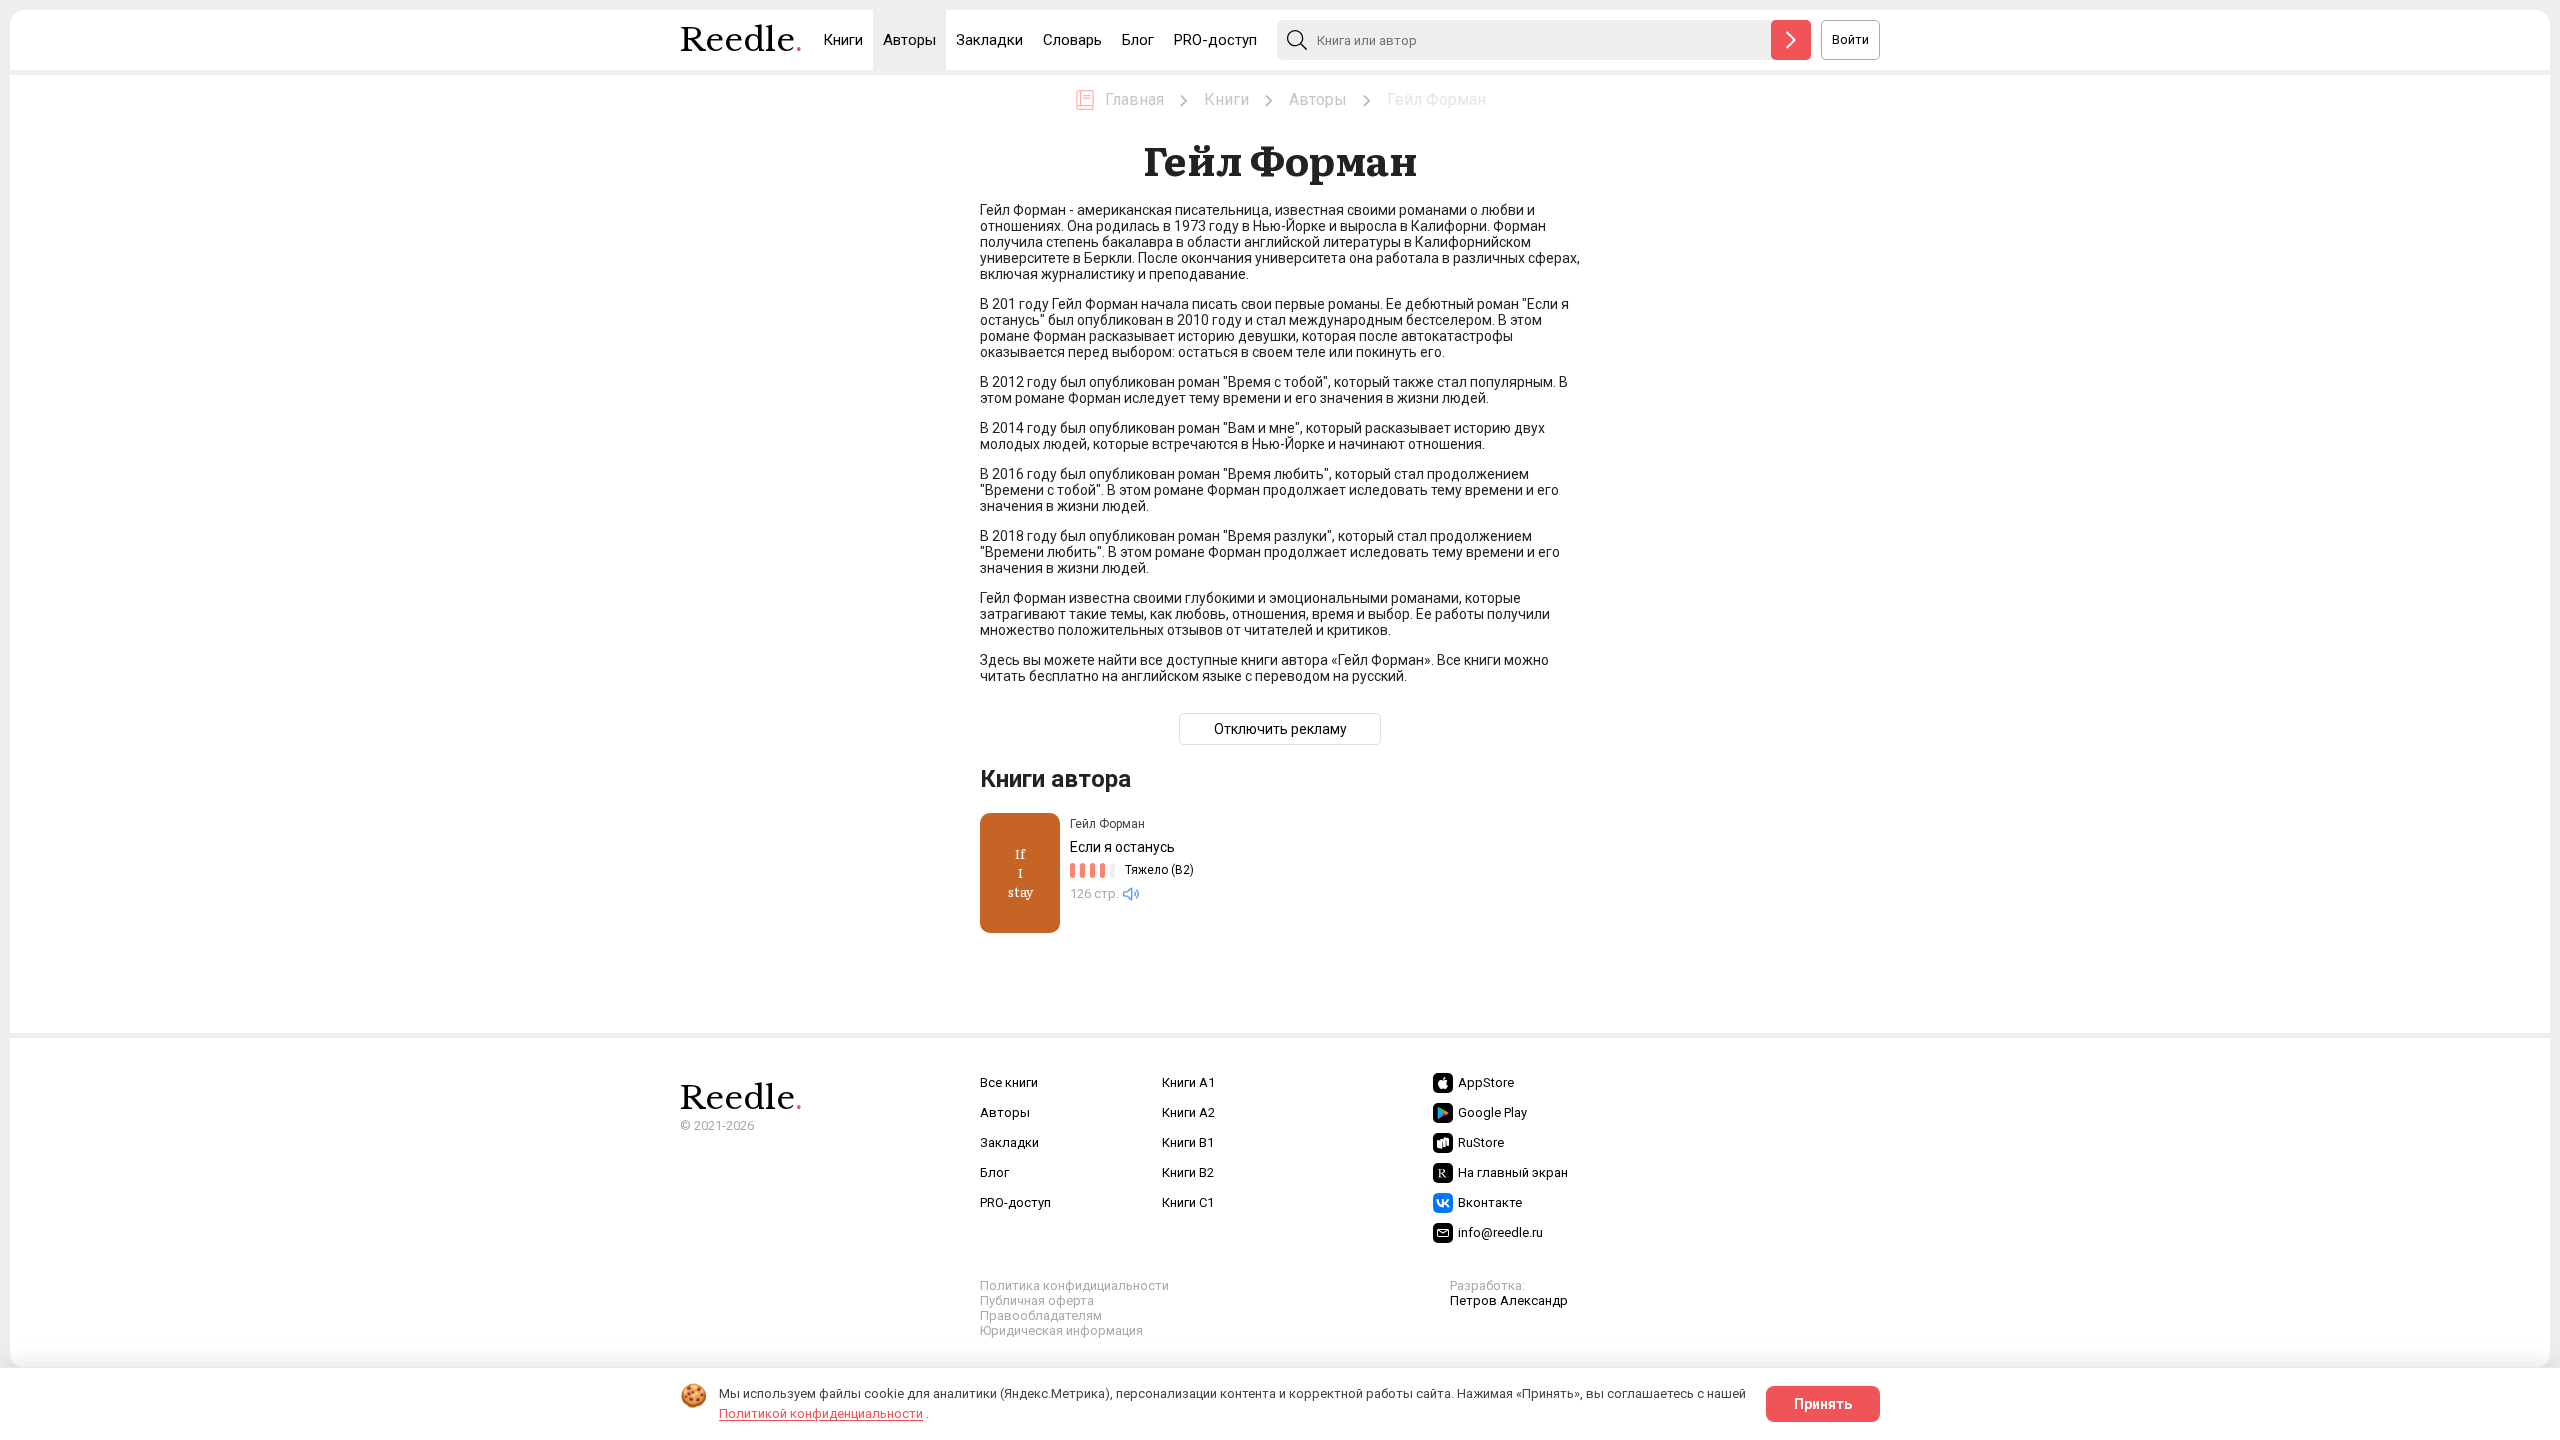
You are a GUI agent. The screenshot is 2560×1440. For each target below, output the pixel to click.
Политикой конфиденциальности (821, 1413)
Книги (843, 40)
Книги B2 (1188, 1172)
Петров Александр (1509, 1300)
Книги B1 (1188, 1142)
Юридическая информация (1061, 1330)
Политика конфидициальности (1074, 1285)
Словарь (1072, 40)
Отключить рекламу (1280, 729)
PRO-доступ (1215, 40)
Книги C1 (1188, 1202)
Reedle (741, 40)
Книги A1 (1188, 1082)
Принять (1823, 1404)
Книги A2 (1188, 1112)
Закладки (989, 40)
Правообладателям (1041, 1315)
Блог (1138, 40)
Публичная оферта (1037, 1300)
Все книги (1009, 1082)
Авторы (909, 40)
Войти (1850, 39)
